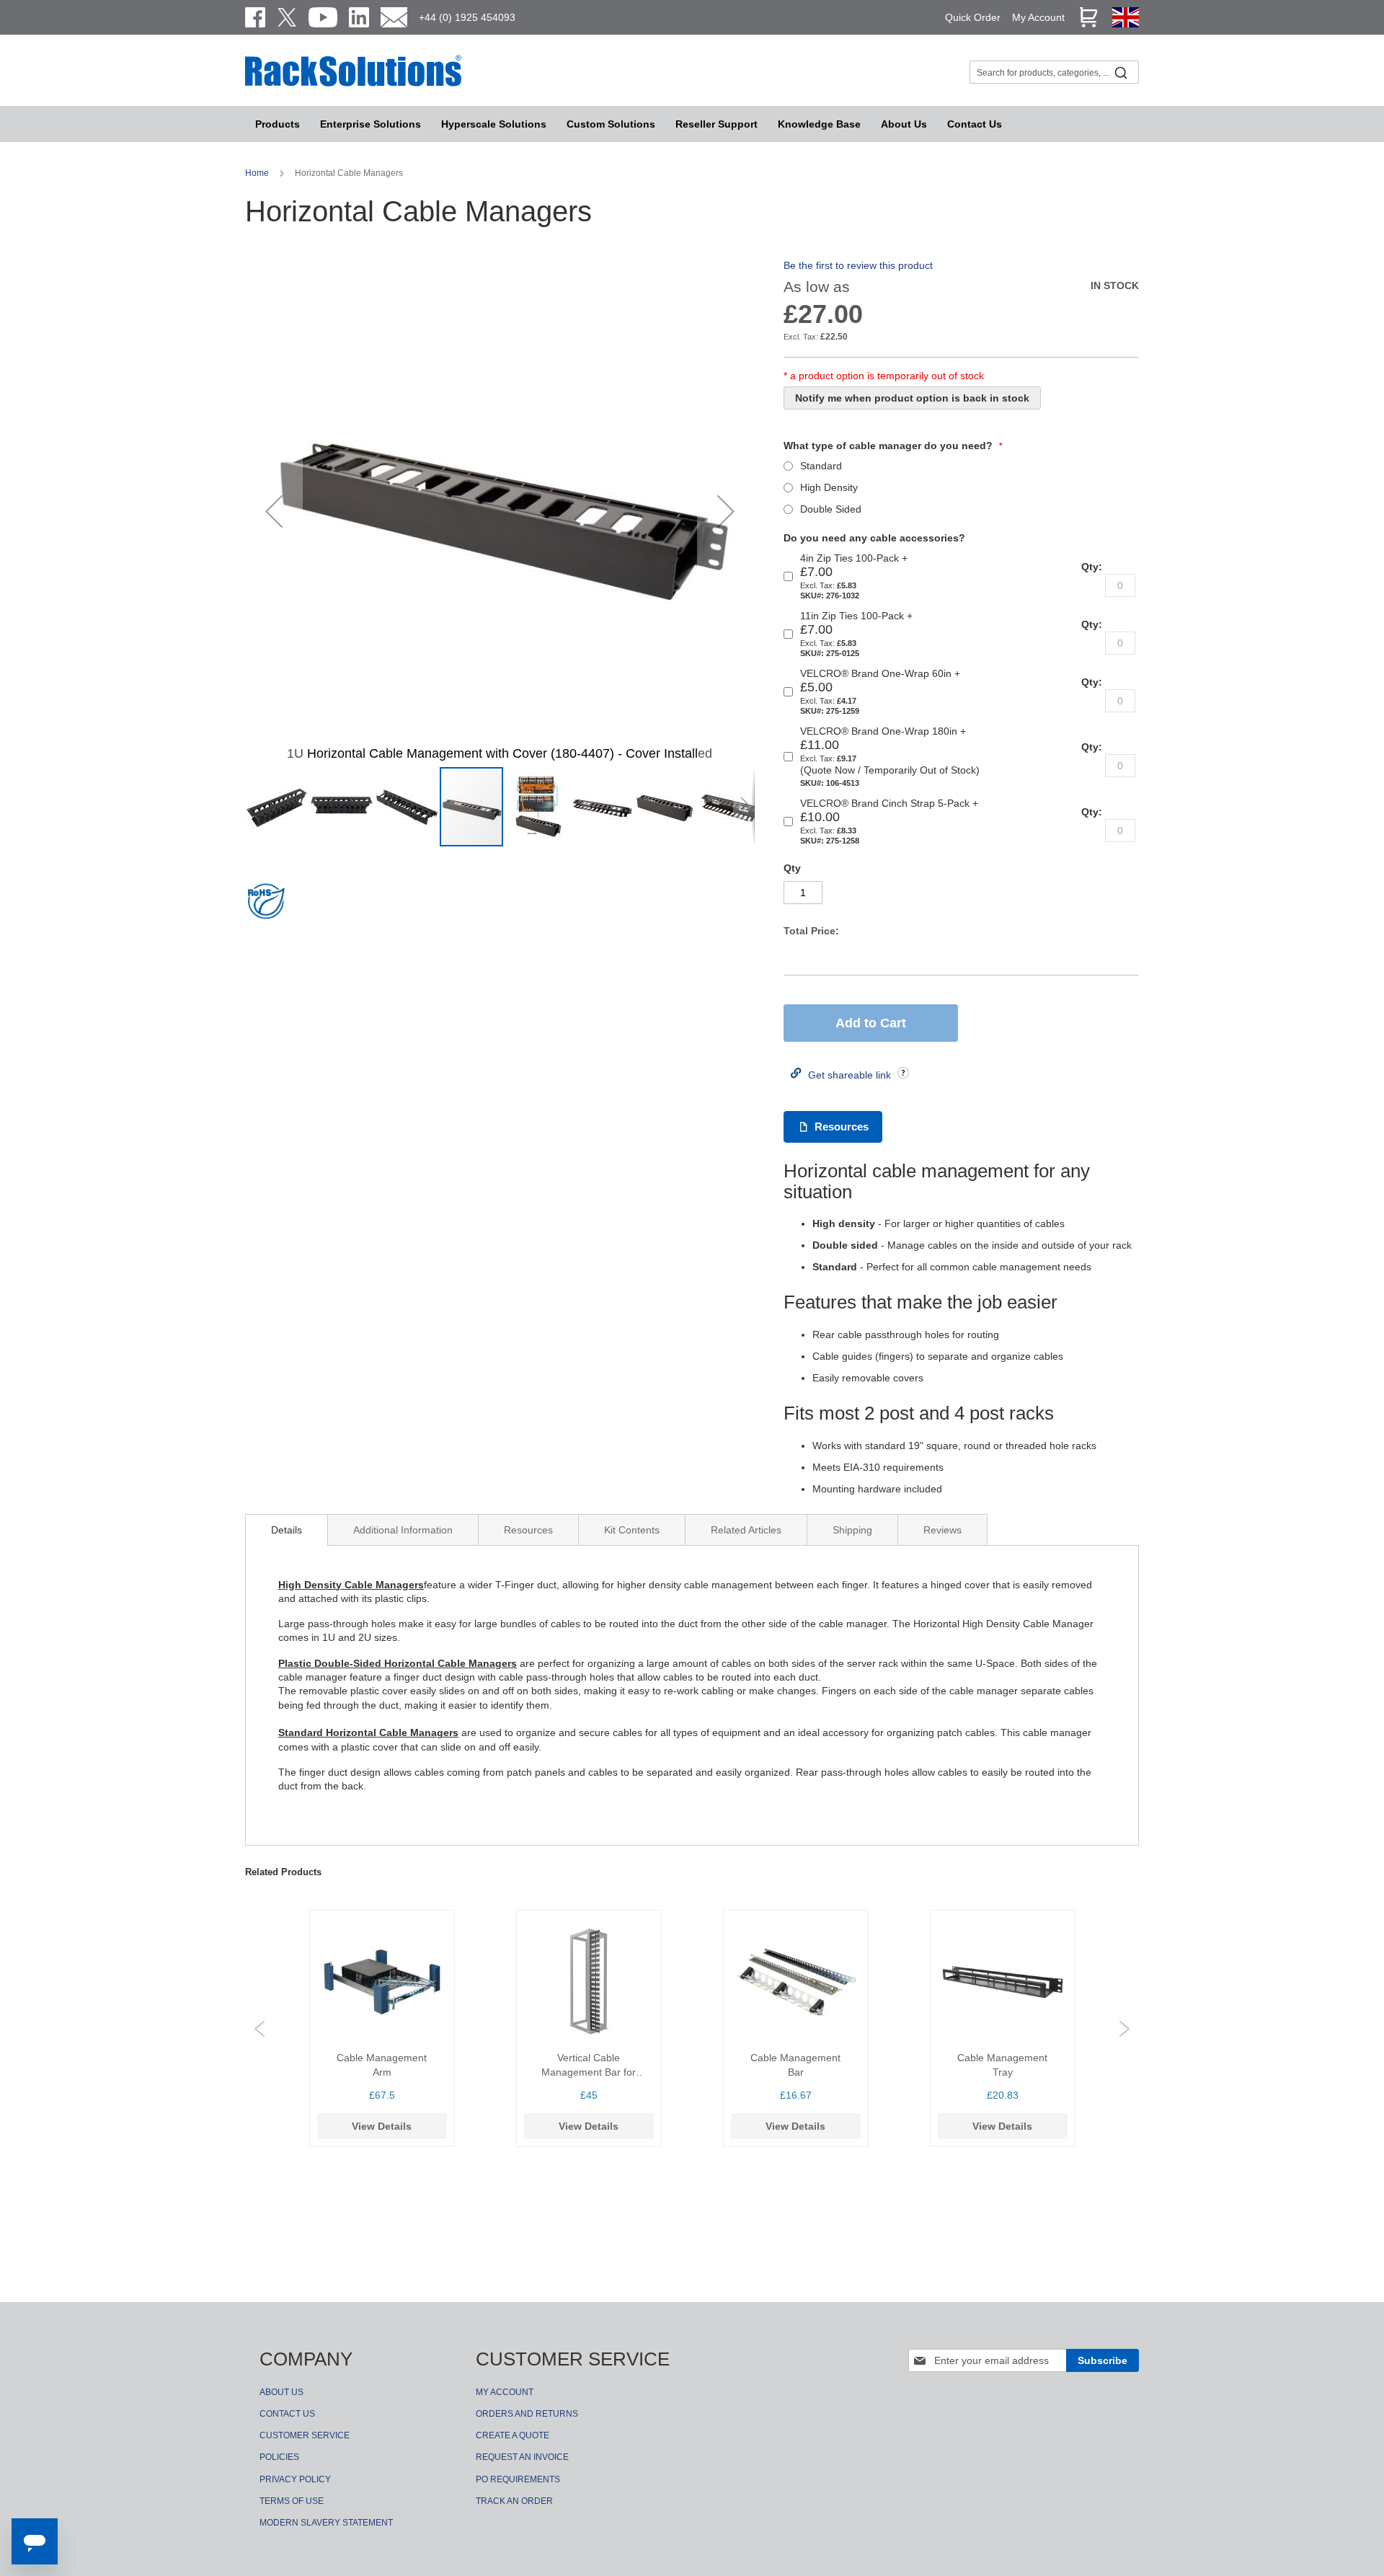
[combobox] (1054, 72)
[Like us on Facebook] (255, 17)
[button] (274, 511)
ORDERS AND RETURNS (527, 2414)
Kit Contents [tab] (632, 1530)
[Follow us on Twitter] (287, 17)
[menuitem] (494, 124)
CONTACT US (287, 2414)
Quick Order (973, 17)
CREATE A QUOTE (513, 2435)
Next (1124, 2029)
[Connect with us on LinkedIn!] (359, 17)
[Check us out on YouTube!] (323, 17)
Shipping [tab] (852, 1530)
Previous (259, 2029)
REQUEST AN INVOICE (522, 2457)
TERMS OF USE (292, 2501)
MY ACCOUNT (505, 2392)
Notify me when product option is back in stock (912, 398)
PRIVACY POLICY (295, 2479)
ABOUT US (281, 2392)
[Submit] (1121, 72)
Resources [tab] (528, 1530)
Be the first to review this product (858, 265)
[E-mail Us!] (394, 17)
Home (258, 173)
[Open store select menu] (1126, 24)
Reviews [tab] (942, 1530)
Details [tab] (287, 1530)
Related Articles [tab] (746, 1530)
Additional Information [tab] (403, 1530)
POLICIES (279, 2457)
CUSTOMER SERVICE (305, 2435)
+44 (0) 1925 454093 (467, 17)
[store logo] (353, 84)
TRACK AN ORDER (514, 2501)
